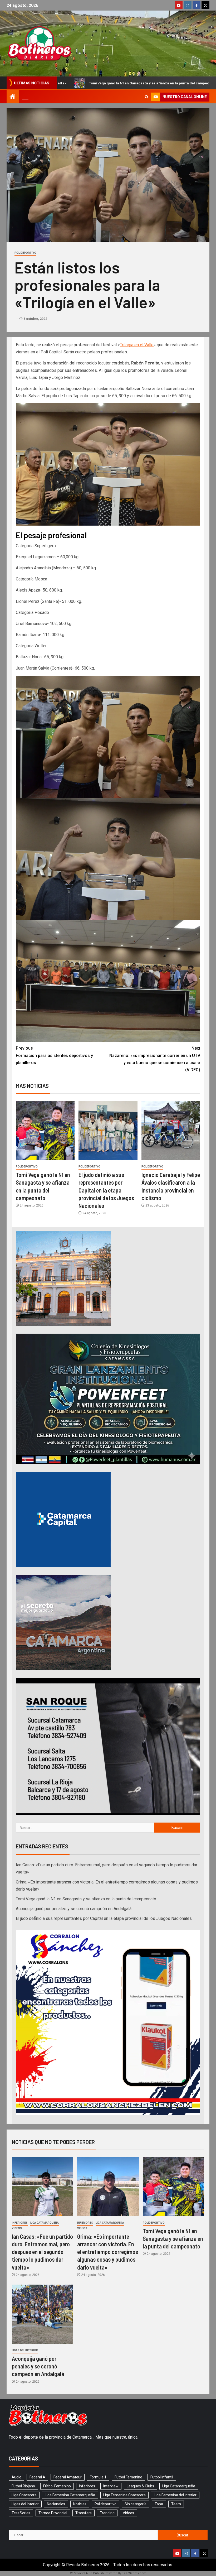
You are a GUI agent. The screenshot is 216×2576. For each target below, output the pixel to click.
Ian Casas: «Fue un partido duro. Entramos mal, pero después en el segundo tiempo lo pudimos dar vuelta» (42, 2252)
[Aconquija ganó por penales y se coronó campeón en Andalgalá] (43, 2314)
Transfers (84, 2513)
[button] (25, 97)
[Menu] (25, 97)
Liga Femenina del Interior (175, 2495)
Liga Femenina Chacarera (124, 2495)
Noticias (80, 2504)
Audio (16, 2477)
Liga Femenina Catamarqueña (70, 2495)
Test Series (21, 2513)
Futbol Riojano (23, 2486)
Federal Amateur (68, 2477)
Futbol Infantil (162, 2477)
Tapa (159, 2504)
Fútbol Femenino (57, 2486)
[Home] (13, 97)
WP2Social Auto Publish (87, 2573)
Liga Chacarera (24, 2495)
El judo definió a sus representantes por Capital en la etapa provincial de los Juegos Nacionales (106, 1190)
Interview (111, 2486)
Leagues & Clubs (140, 2486)
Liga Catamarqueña (45, 2223)
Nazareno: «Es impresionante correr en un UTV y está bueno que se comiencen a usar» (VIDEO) (155, 1059)
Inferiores (20, 2223)
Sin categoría (136, 2504)
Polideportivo (25, 253)
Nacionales (56, 2504)
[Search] (147, 97)
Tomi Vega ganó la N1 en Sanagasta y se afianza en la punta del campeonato (86, 1899)
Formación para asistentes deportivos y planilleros (54, 1055)
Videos (17, 2228)
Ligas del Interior (25, 2350)
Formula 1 (98, 2477)
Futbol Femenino (128, 2477)
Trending (107, 2513)
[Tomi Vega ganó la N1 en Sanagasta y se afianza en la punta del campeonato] (45, 1130)
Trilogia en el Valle (137, 345)
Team (176, 2504)
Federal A (37, 2477)
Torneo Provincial (53, 2513)
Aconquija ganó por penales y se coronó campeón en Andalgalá (112, 83)
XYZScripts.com (135, 2573)
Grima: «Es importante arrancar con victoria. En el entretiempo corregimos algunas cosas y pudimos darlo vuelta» (108, 2252)
